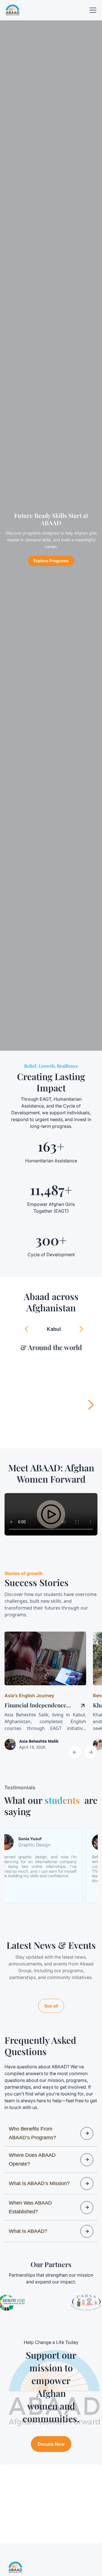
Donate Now (51, 2444)
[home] (12, 10)
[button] (92, 10)
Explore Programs (51, 561)
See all (51, 2006)
